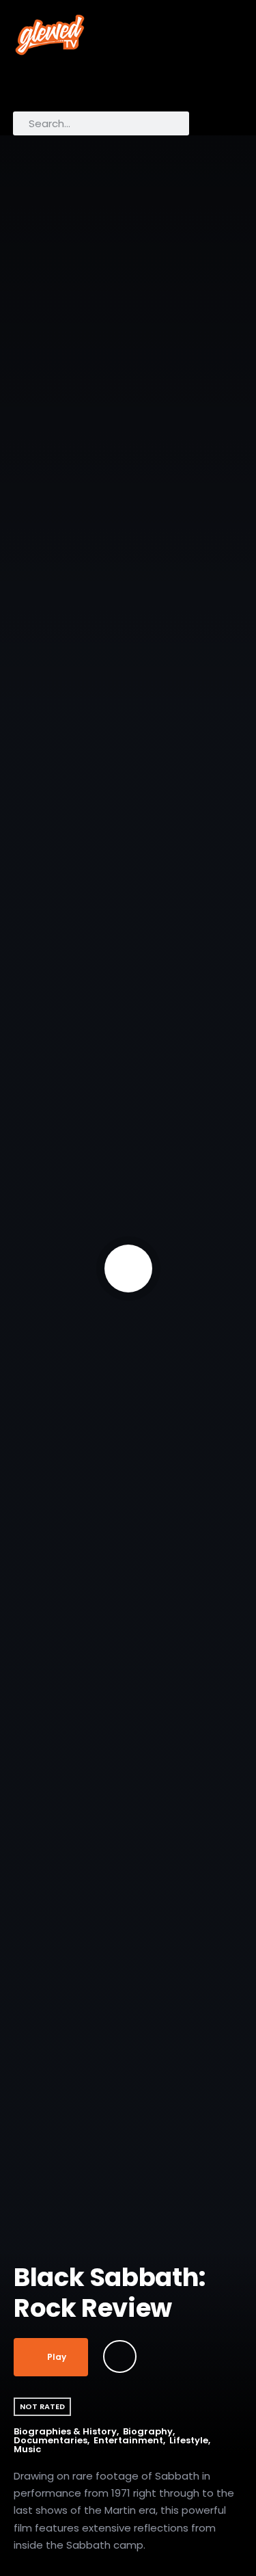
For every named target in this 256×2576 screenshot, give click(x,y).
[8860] (120, 2356)
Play (57, 2357)
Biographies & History (65, 2431)
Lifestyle (189, 2440)
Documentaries (51, 2440)
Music (27, 2449)
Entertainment (128, 2440)
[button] (29, 87)
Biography (148, 2431)
